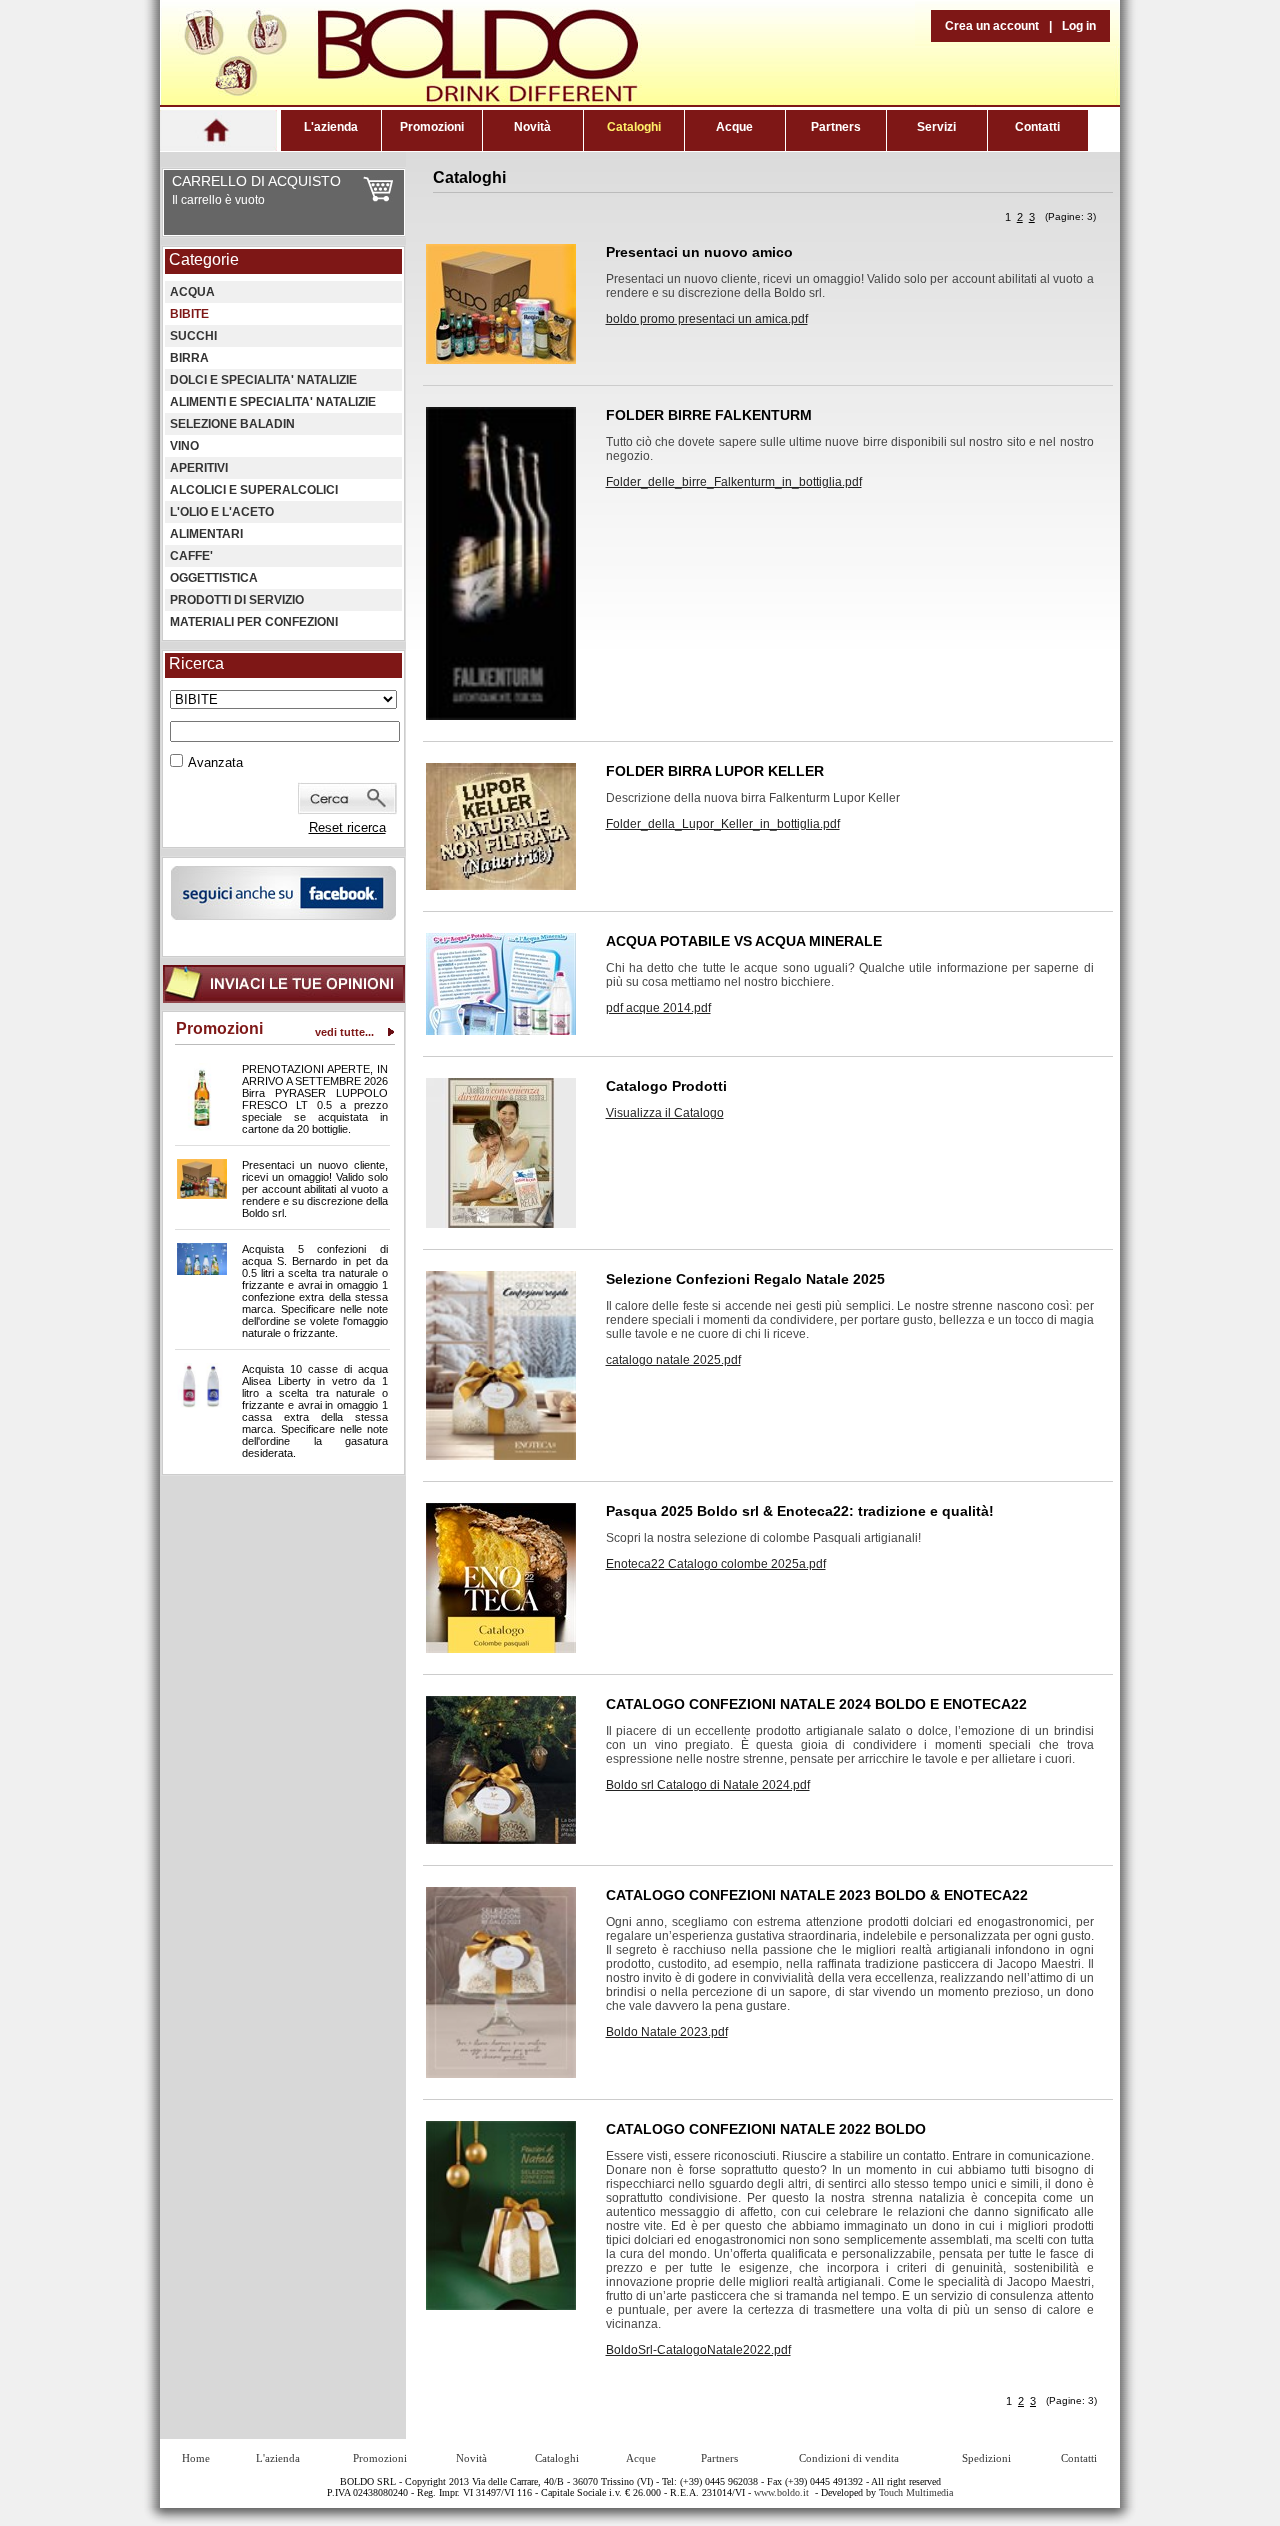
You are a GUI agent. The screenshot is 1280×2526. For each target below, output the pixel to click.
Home (196, 2458)
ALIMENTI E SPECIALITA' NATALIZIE (273, 402)
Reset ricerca (347, 827)
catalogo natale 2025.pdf (673, 1360)
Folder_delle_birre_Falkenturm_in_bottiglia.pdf (734, 482)
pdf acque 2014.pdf (658, 1008)
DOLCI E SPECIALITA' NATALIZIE (263, 380)
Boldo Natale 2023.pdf (667, 2032)
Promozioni (432, 127)
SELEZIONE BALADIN (232, 424)
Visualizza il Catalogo (665, 1113)
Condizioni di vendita (849, 2458)
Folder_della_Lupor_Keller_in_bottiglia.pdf (723, 824)
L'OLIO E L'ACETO (222, 512)
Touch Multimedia (916, 2492)
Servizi (936, 127)
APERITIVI (199, 468)
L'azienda (331, 127)
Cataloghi (634, 127)
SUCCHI (193, 336)
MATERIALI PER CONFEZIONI (254, 622)
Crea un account (992, 26)
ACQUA (192, 292)
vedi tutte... (344, 1032)
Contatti (1037, 127)
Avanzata (215, 762)
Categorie (204, 259)
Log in (1079, 26)
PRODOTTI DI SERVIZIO (237, 600)
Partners (836, 127)
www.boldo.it (781, 2492)
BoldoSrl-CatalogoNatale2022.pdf (698, 2350)
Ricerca (196, 663)
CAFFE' (191, 556)
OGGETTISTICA (214, 578)
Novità (532, 127)
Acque (734, 127)
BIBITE (189, 314)
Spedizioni (986, 2458)
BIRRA (189, 358)
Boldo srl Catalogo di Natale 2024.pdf (708, 1785)
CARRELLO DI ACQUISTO (256, 181)
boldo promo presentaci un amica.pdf (707, 319)
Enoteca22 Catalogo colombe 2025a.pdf (716, 1564)
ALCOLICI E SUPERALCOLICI (254, 490)
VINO (184, 446)
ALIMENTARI (206, 534)
